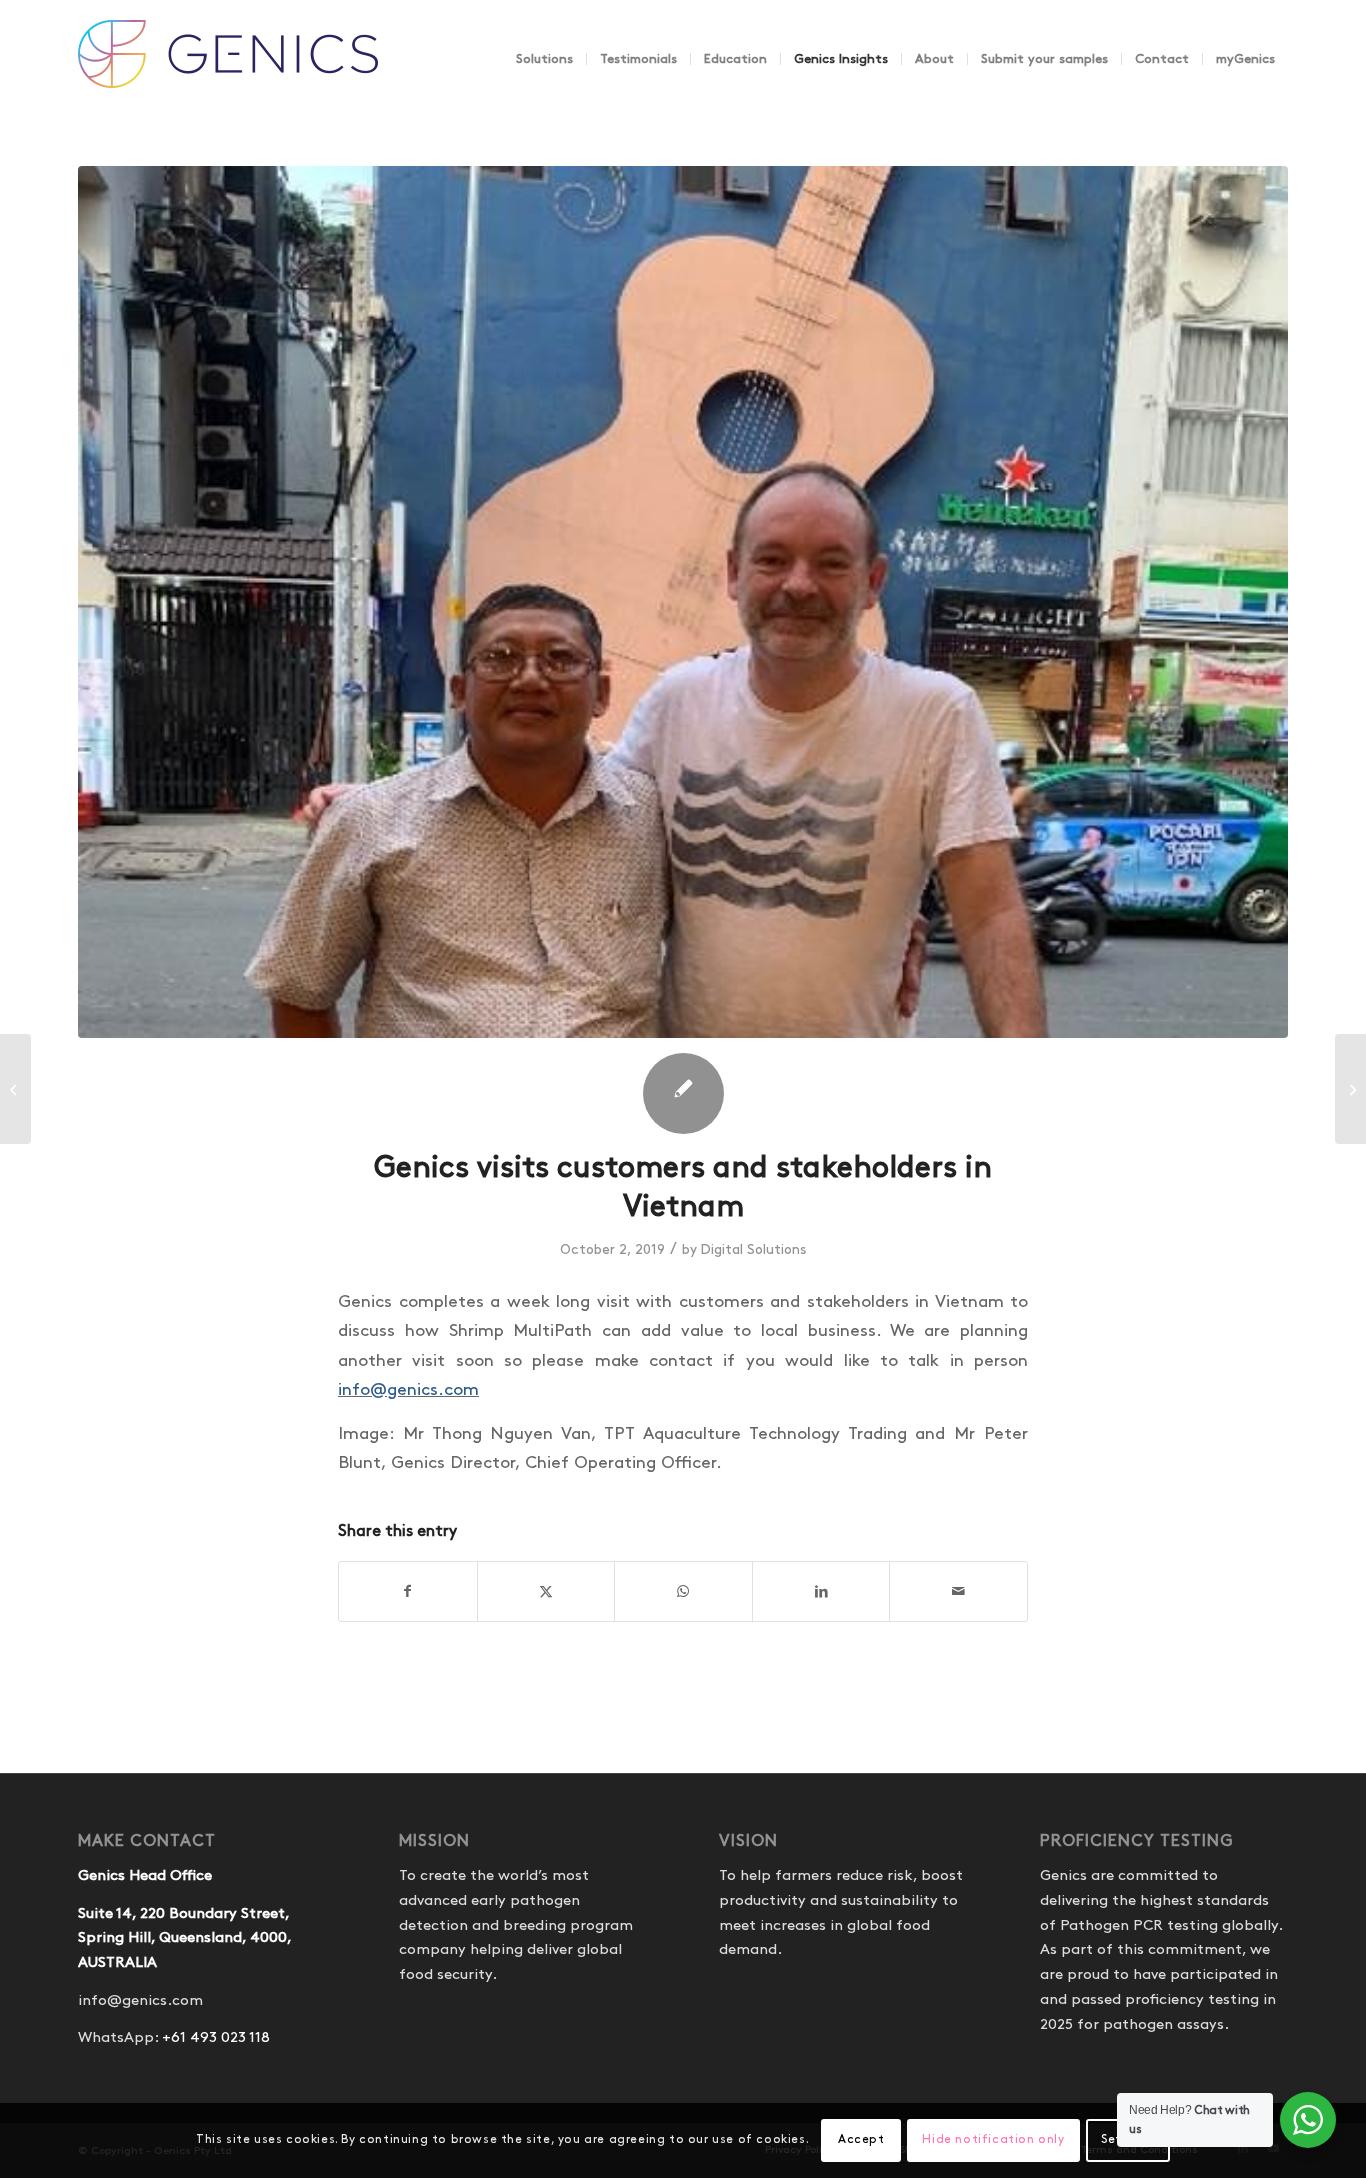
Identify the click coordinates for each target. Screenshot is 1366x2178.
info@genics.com (408, 1390)
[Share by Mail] (958, 1591)
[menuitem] (544, 59)
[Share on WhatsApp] (683, 1591)
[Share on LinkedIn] (821, 1591)
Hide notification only (993, 2139)
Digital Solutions (753, 1250)
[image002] (683, 602)
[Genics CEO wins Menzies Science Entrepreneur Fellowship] (15, 1089)
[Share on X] (546, 1591)
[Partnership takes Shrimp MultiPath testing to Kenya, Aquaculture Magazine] (1350, 1089)
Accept (861, 2139)
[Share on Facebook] (408, 1591)
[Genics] (228, 79)
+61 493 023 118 (216, 2038)
